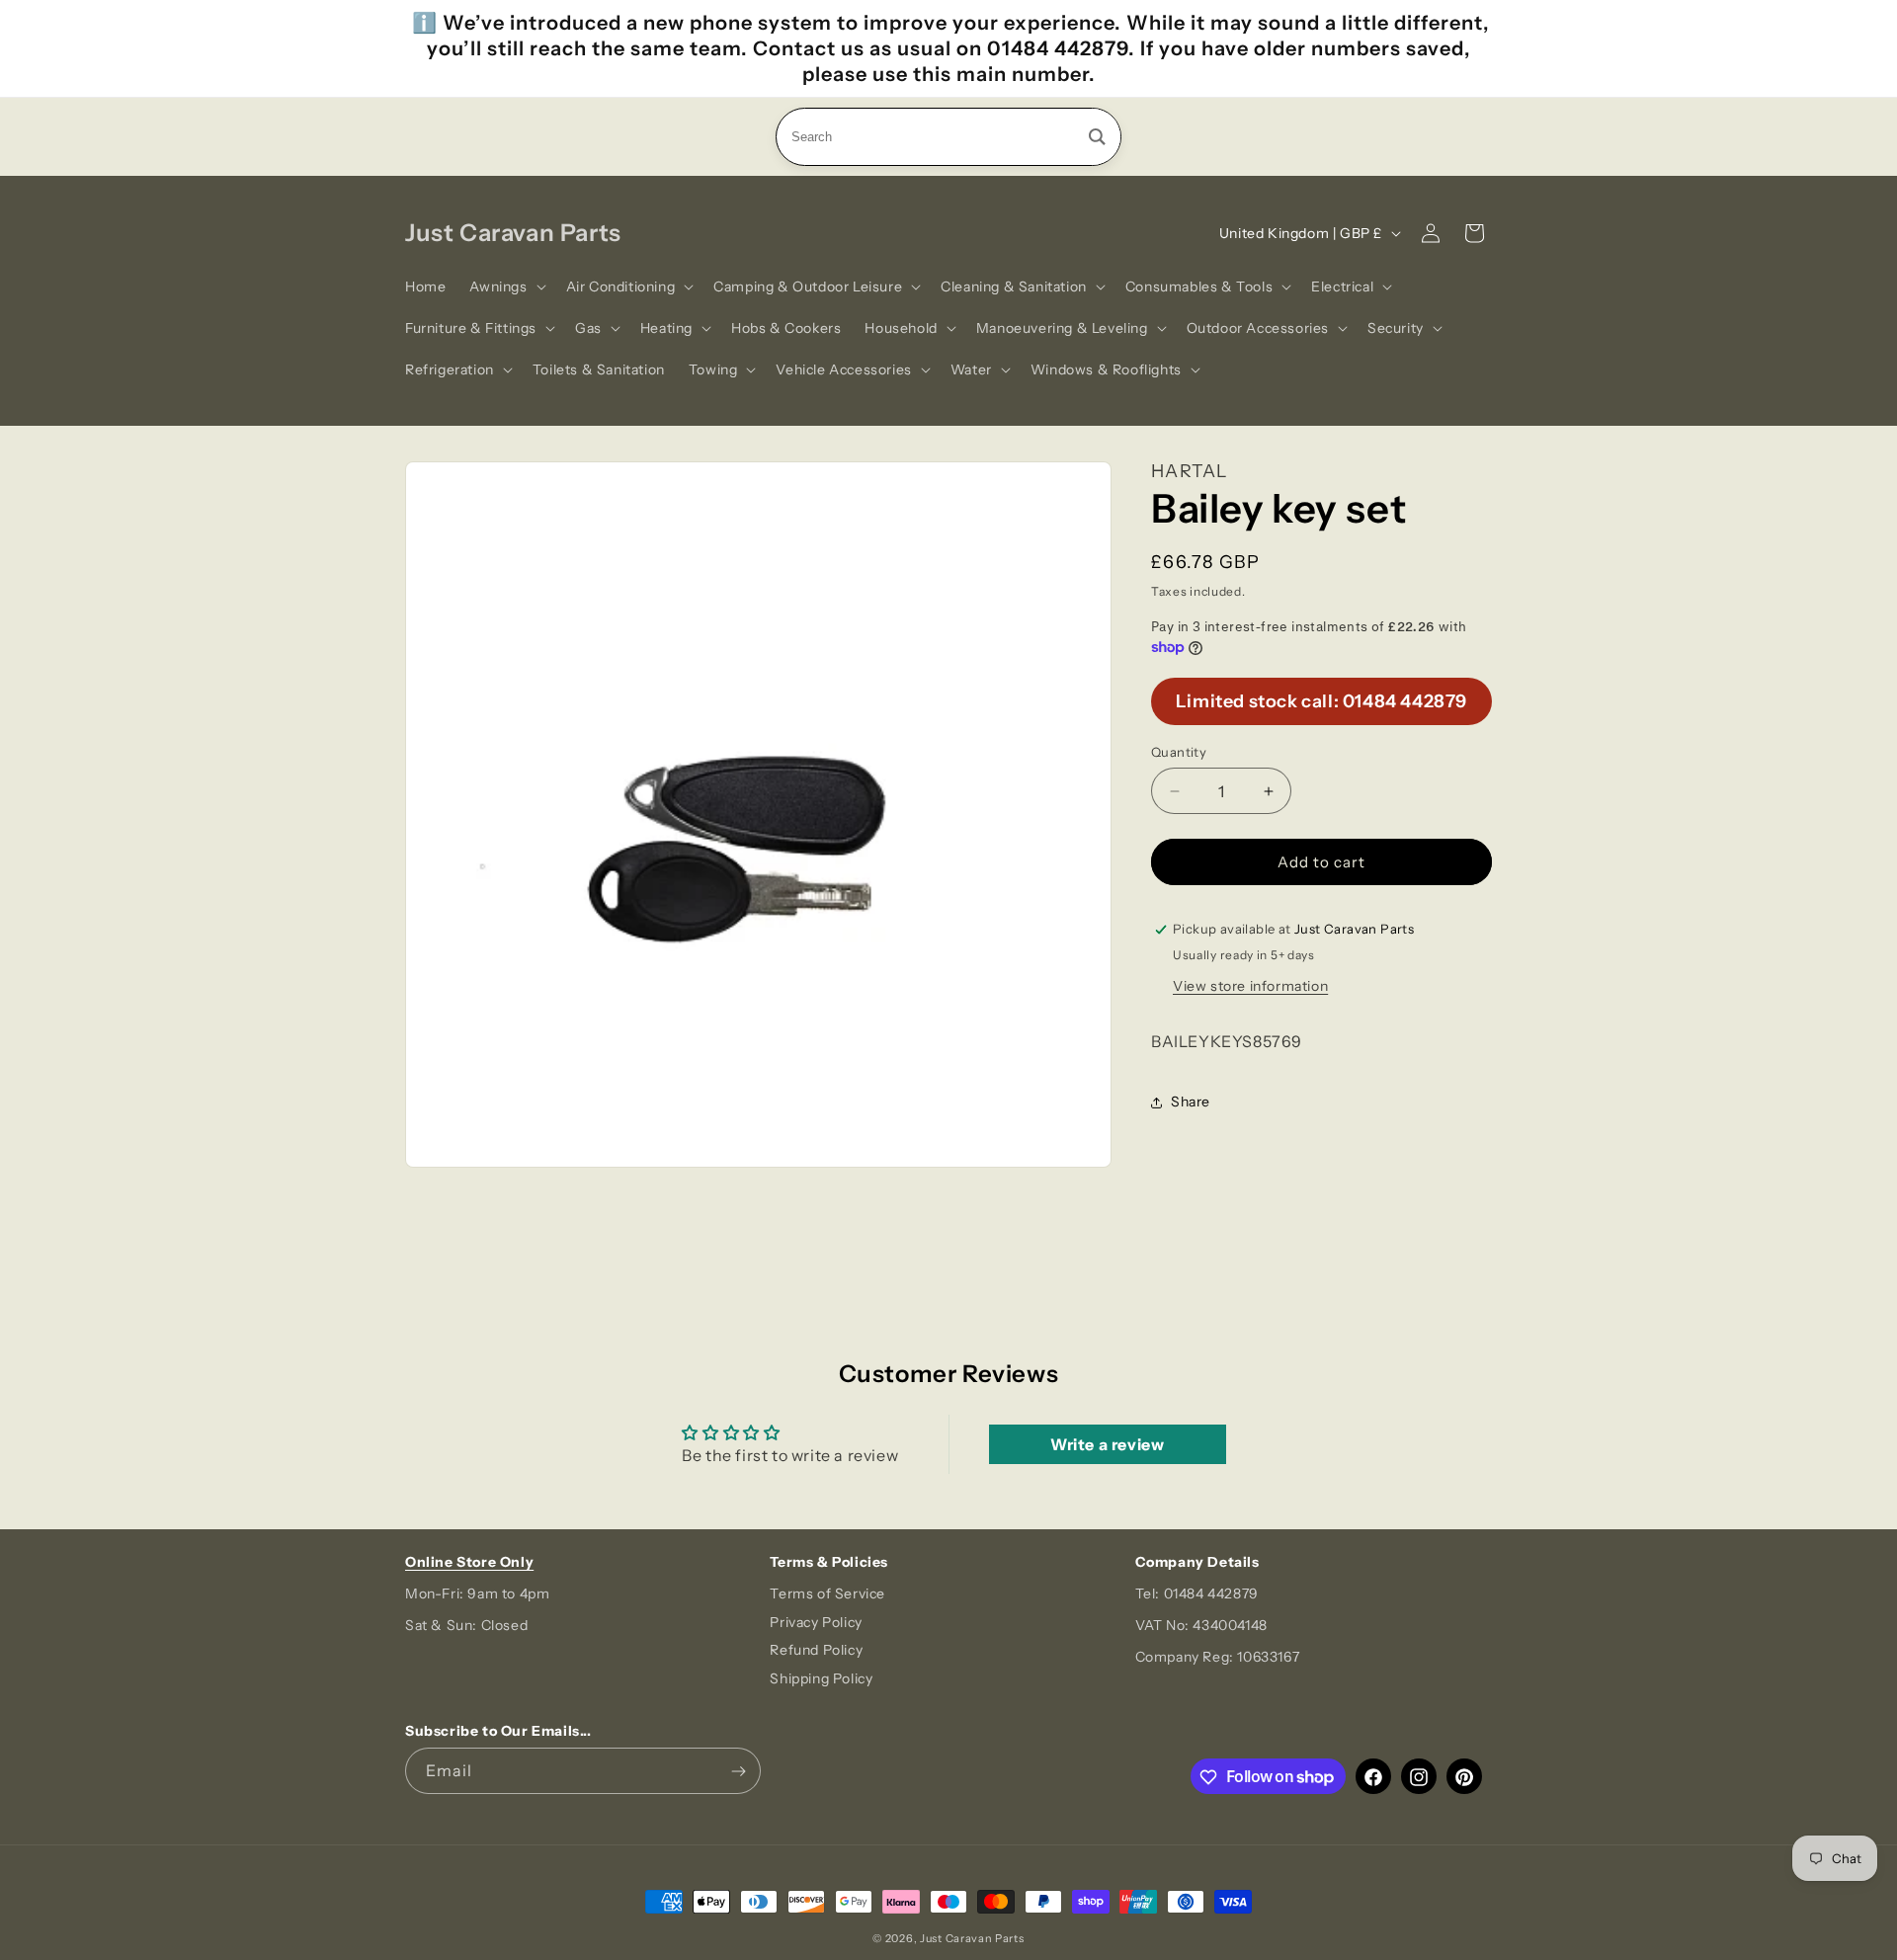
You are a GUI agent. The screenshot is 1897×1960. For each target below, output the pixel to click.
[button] (505, 286)
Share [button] (1191, 1102)
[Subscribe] (738, 1772)
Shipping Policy (821, 1679)
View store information (1250, 986)
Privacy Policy (816, 1622)
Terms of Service (827, 1593)
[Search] (1097, 137)
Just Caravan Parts (972, 1938)
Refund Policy (816, 1651)
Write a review (1107, 1444)
